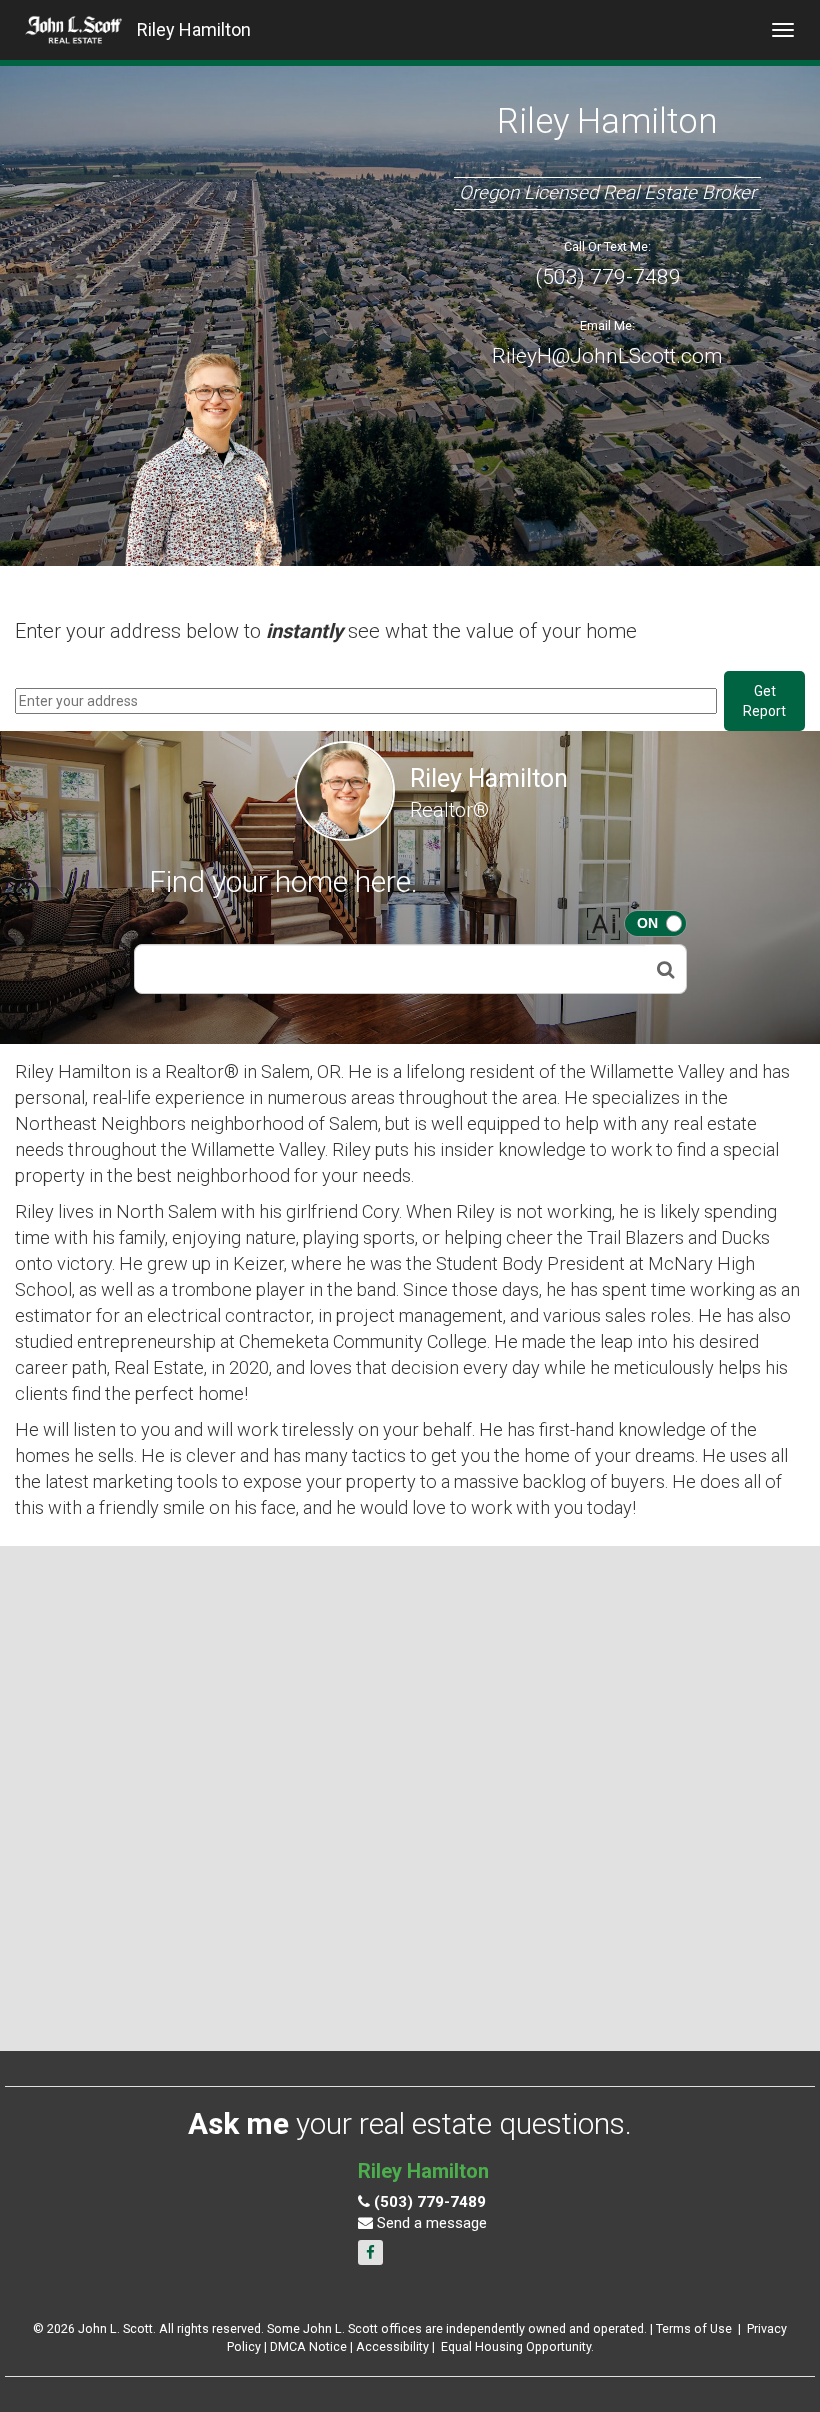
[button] (666, 969)
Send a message (430, 2223)
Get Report (764, 701)
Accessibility (392, 2346)
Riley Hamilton (194, 29)
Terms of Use (694, 2328)
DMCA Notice (308, 2346)
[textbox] (390, 969)
